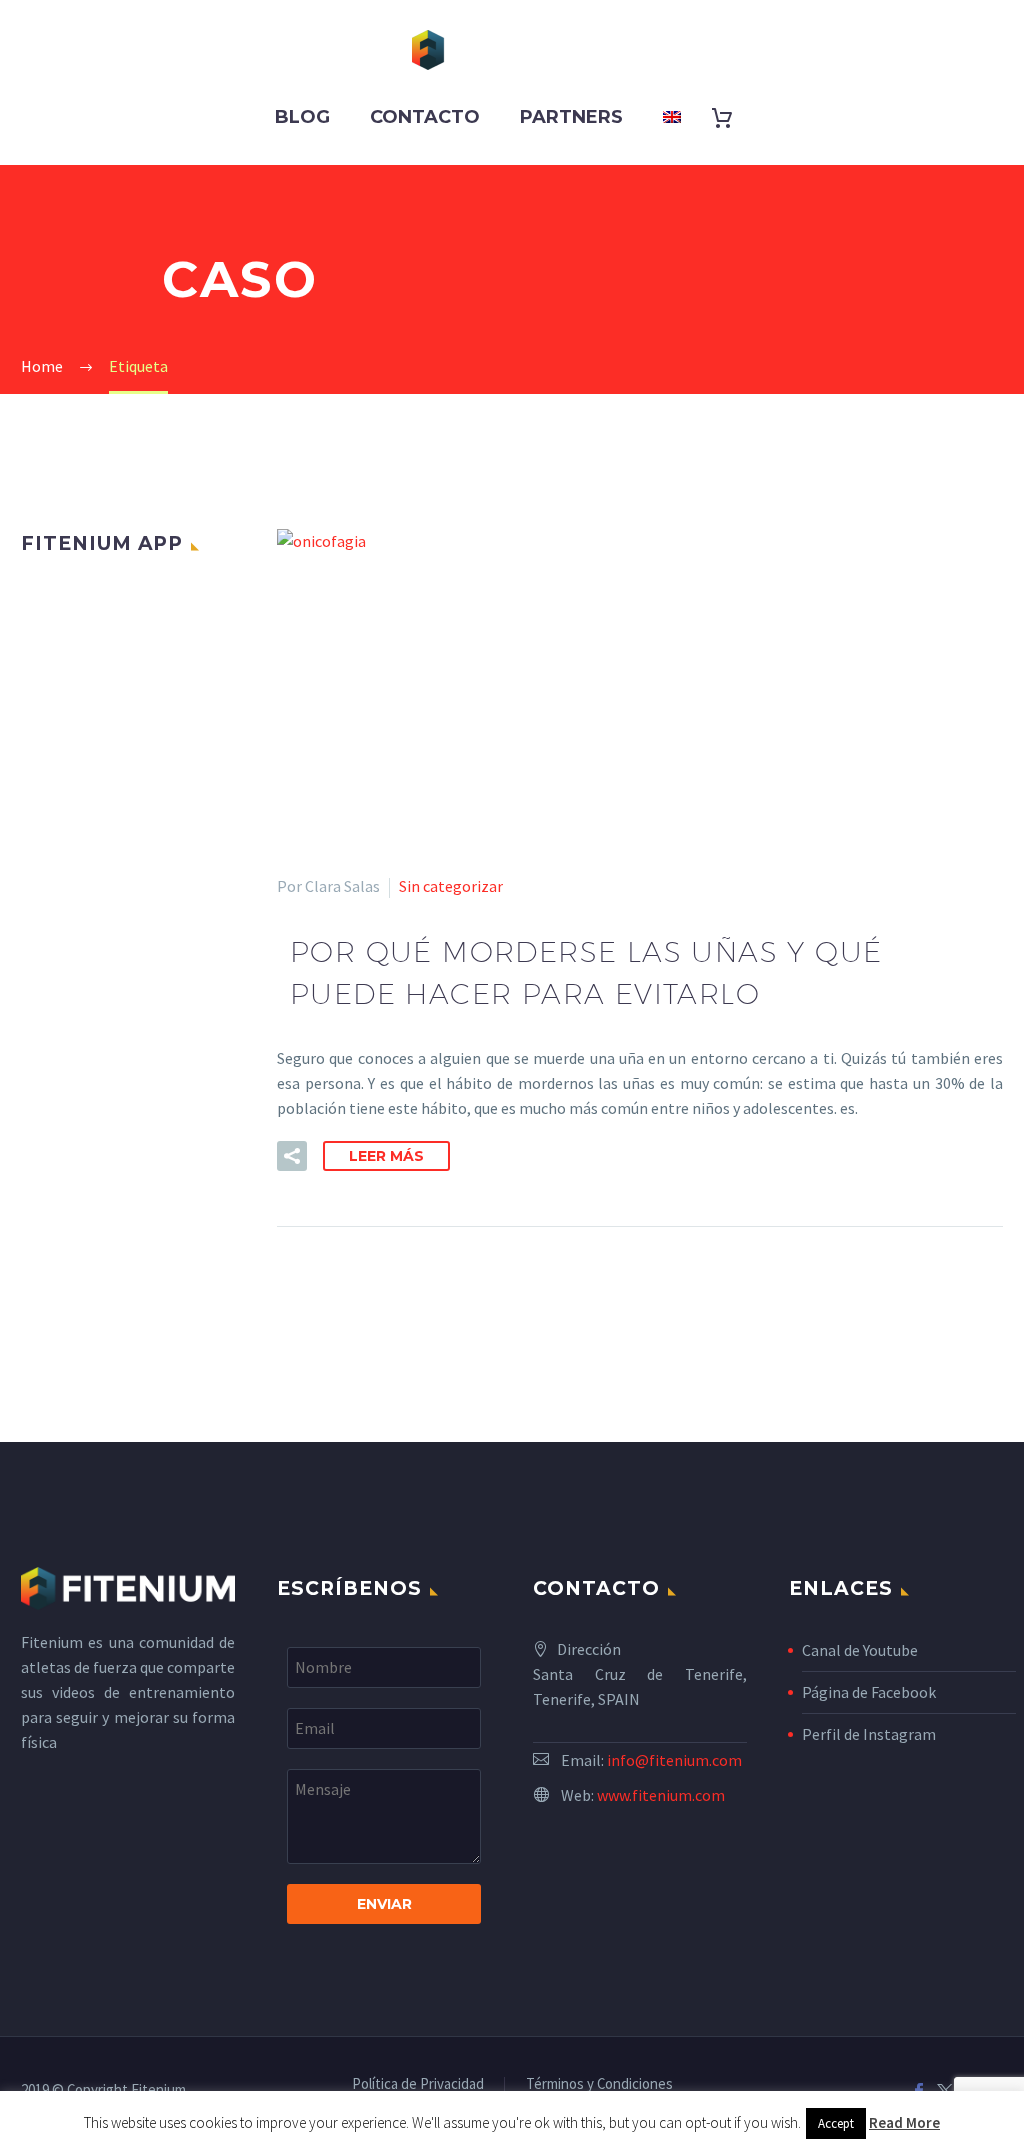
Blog (302, 117)
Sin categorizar (451, 886)
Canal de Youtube (860, 1650)
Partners (571, 117)
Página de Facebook (869, 1692)
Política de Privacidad (418, 2084)
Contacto (425, 117)
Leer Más (386, 1156)
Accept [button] (836, 2123)
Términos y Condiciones (599, 2084)
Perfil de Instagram (869, 1734)
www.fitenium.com (661, 1795)
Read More (904, 2122)
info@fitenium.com (674, 1760)
